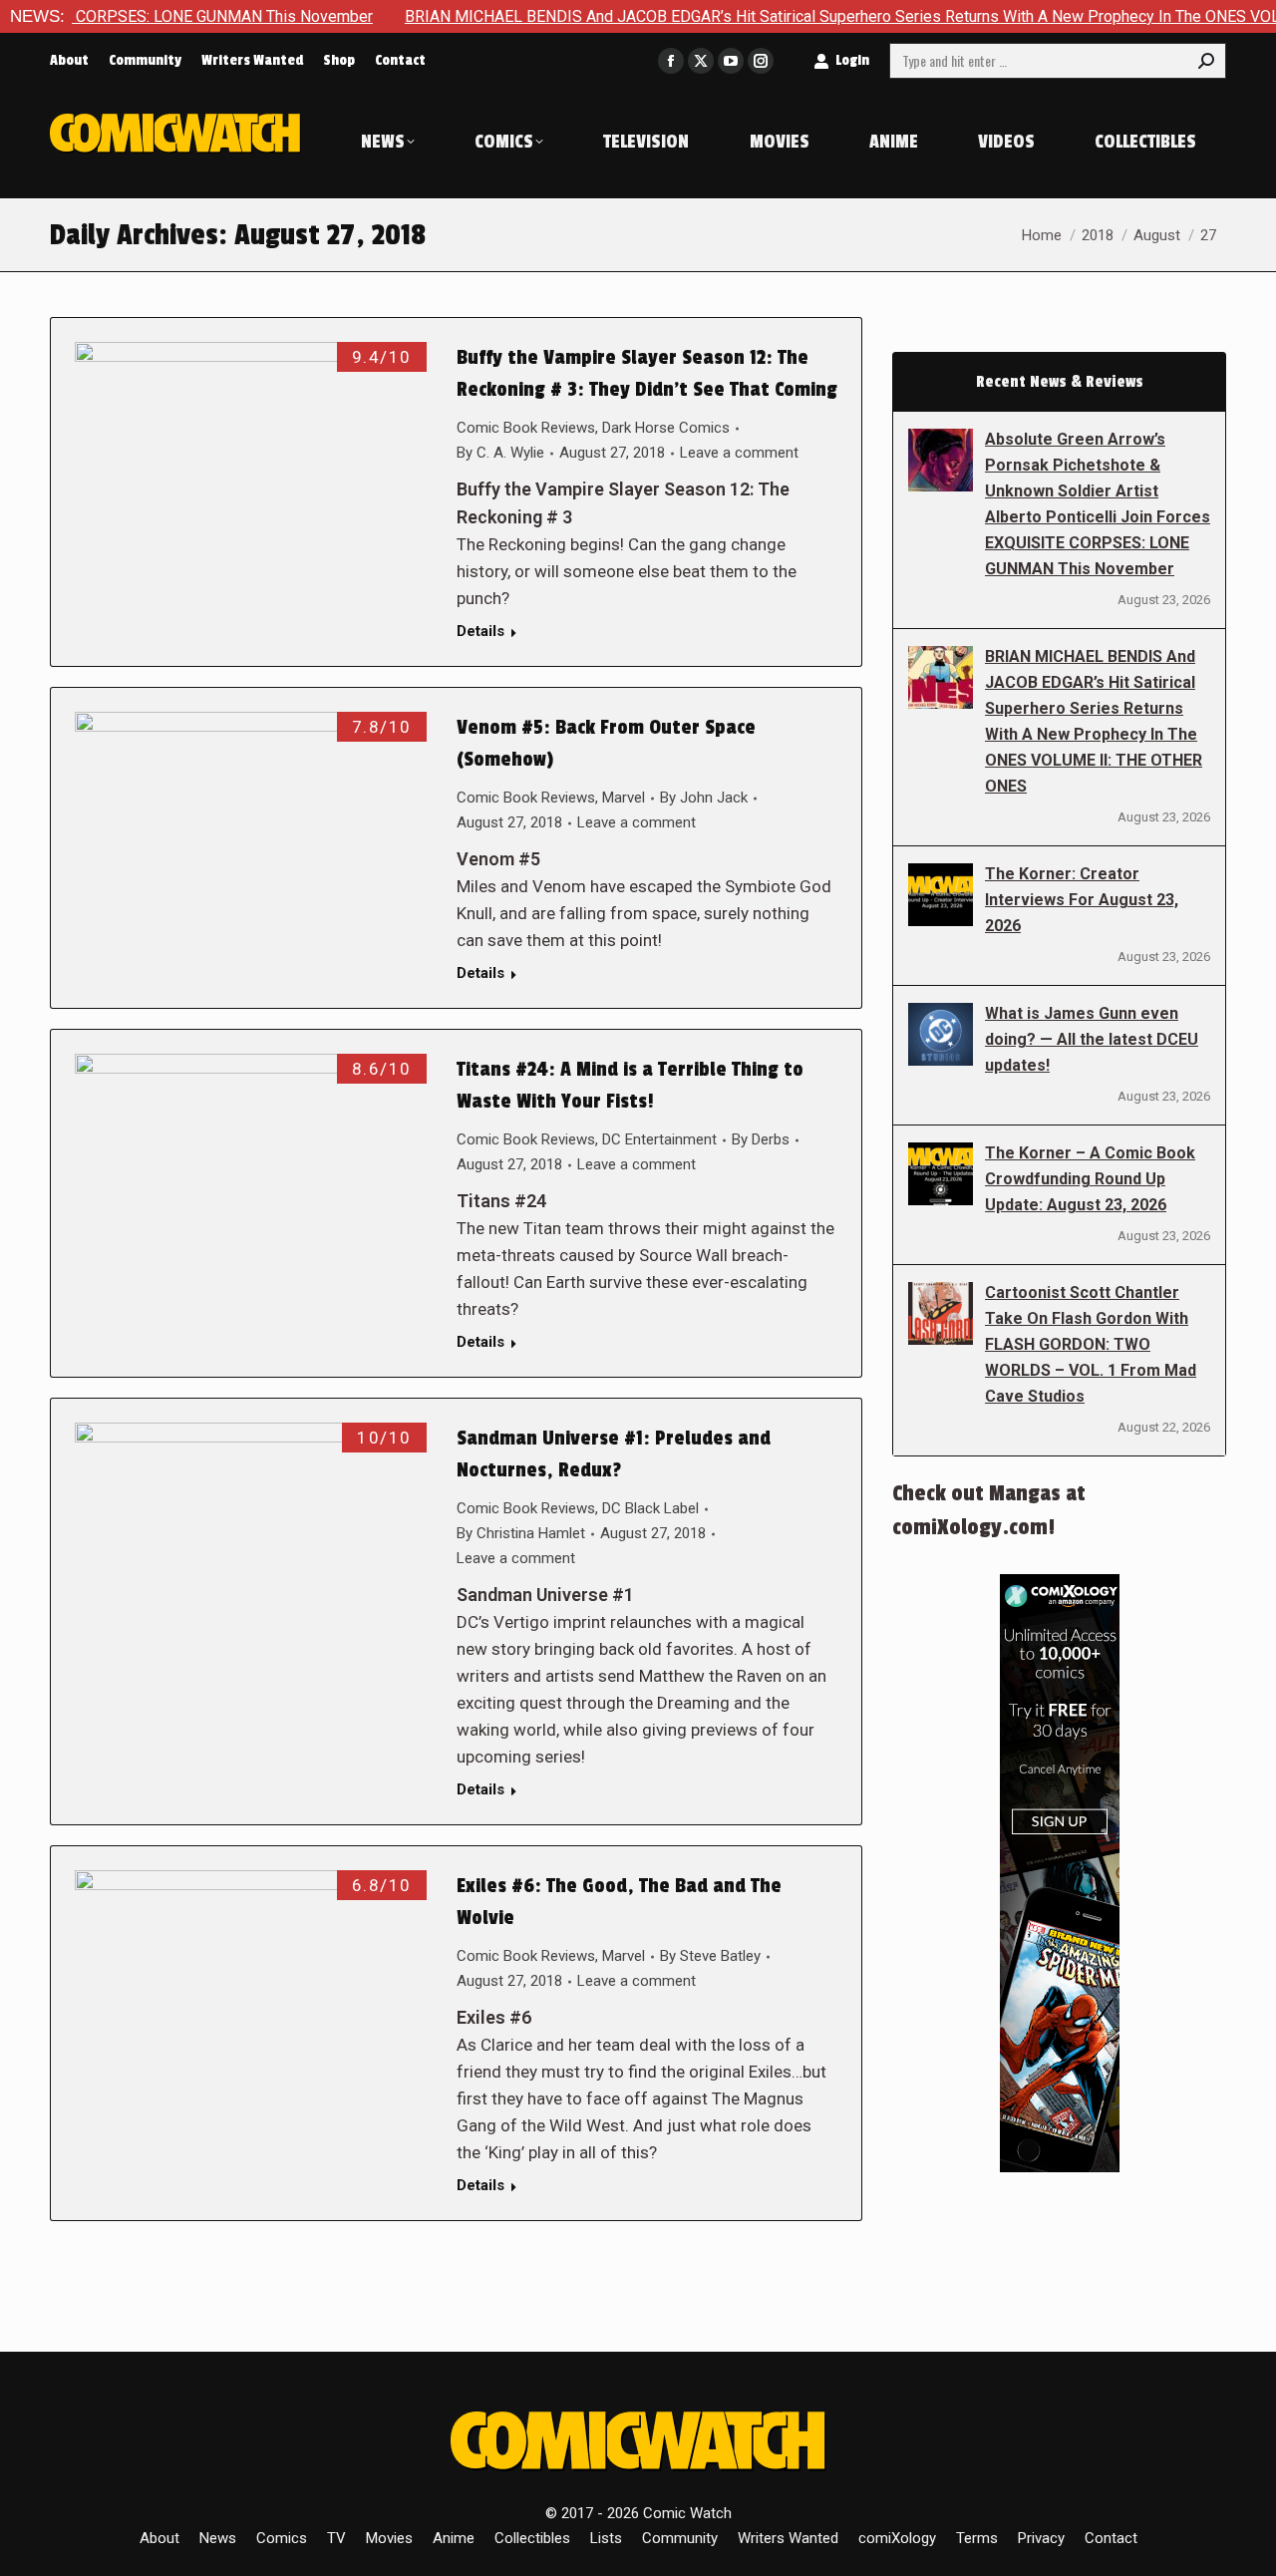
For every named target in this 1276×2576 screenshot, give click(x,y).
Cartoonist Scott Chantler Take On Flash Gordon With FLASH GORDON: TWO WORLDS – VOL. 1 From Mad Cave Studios (1091, 1344)
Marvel (624, 798)
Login (852, 60)
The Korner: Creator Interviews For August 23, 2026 (1082, 900)
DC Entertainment (659, 1139)
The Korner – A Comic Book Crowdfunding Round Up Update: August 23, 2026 (1090, 1179)
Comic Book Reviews (526, 428)
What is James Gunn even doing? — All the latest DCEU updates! (1092, 1039)
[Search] (1206, 61)
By (500, 453)
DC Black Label (650, 1508)
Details (480, 631)
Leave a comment (739, 453)
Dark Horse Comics (666, 428)
